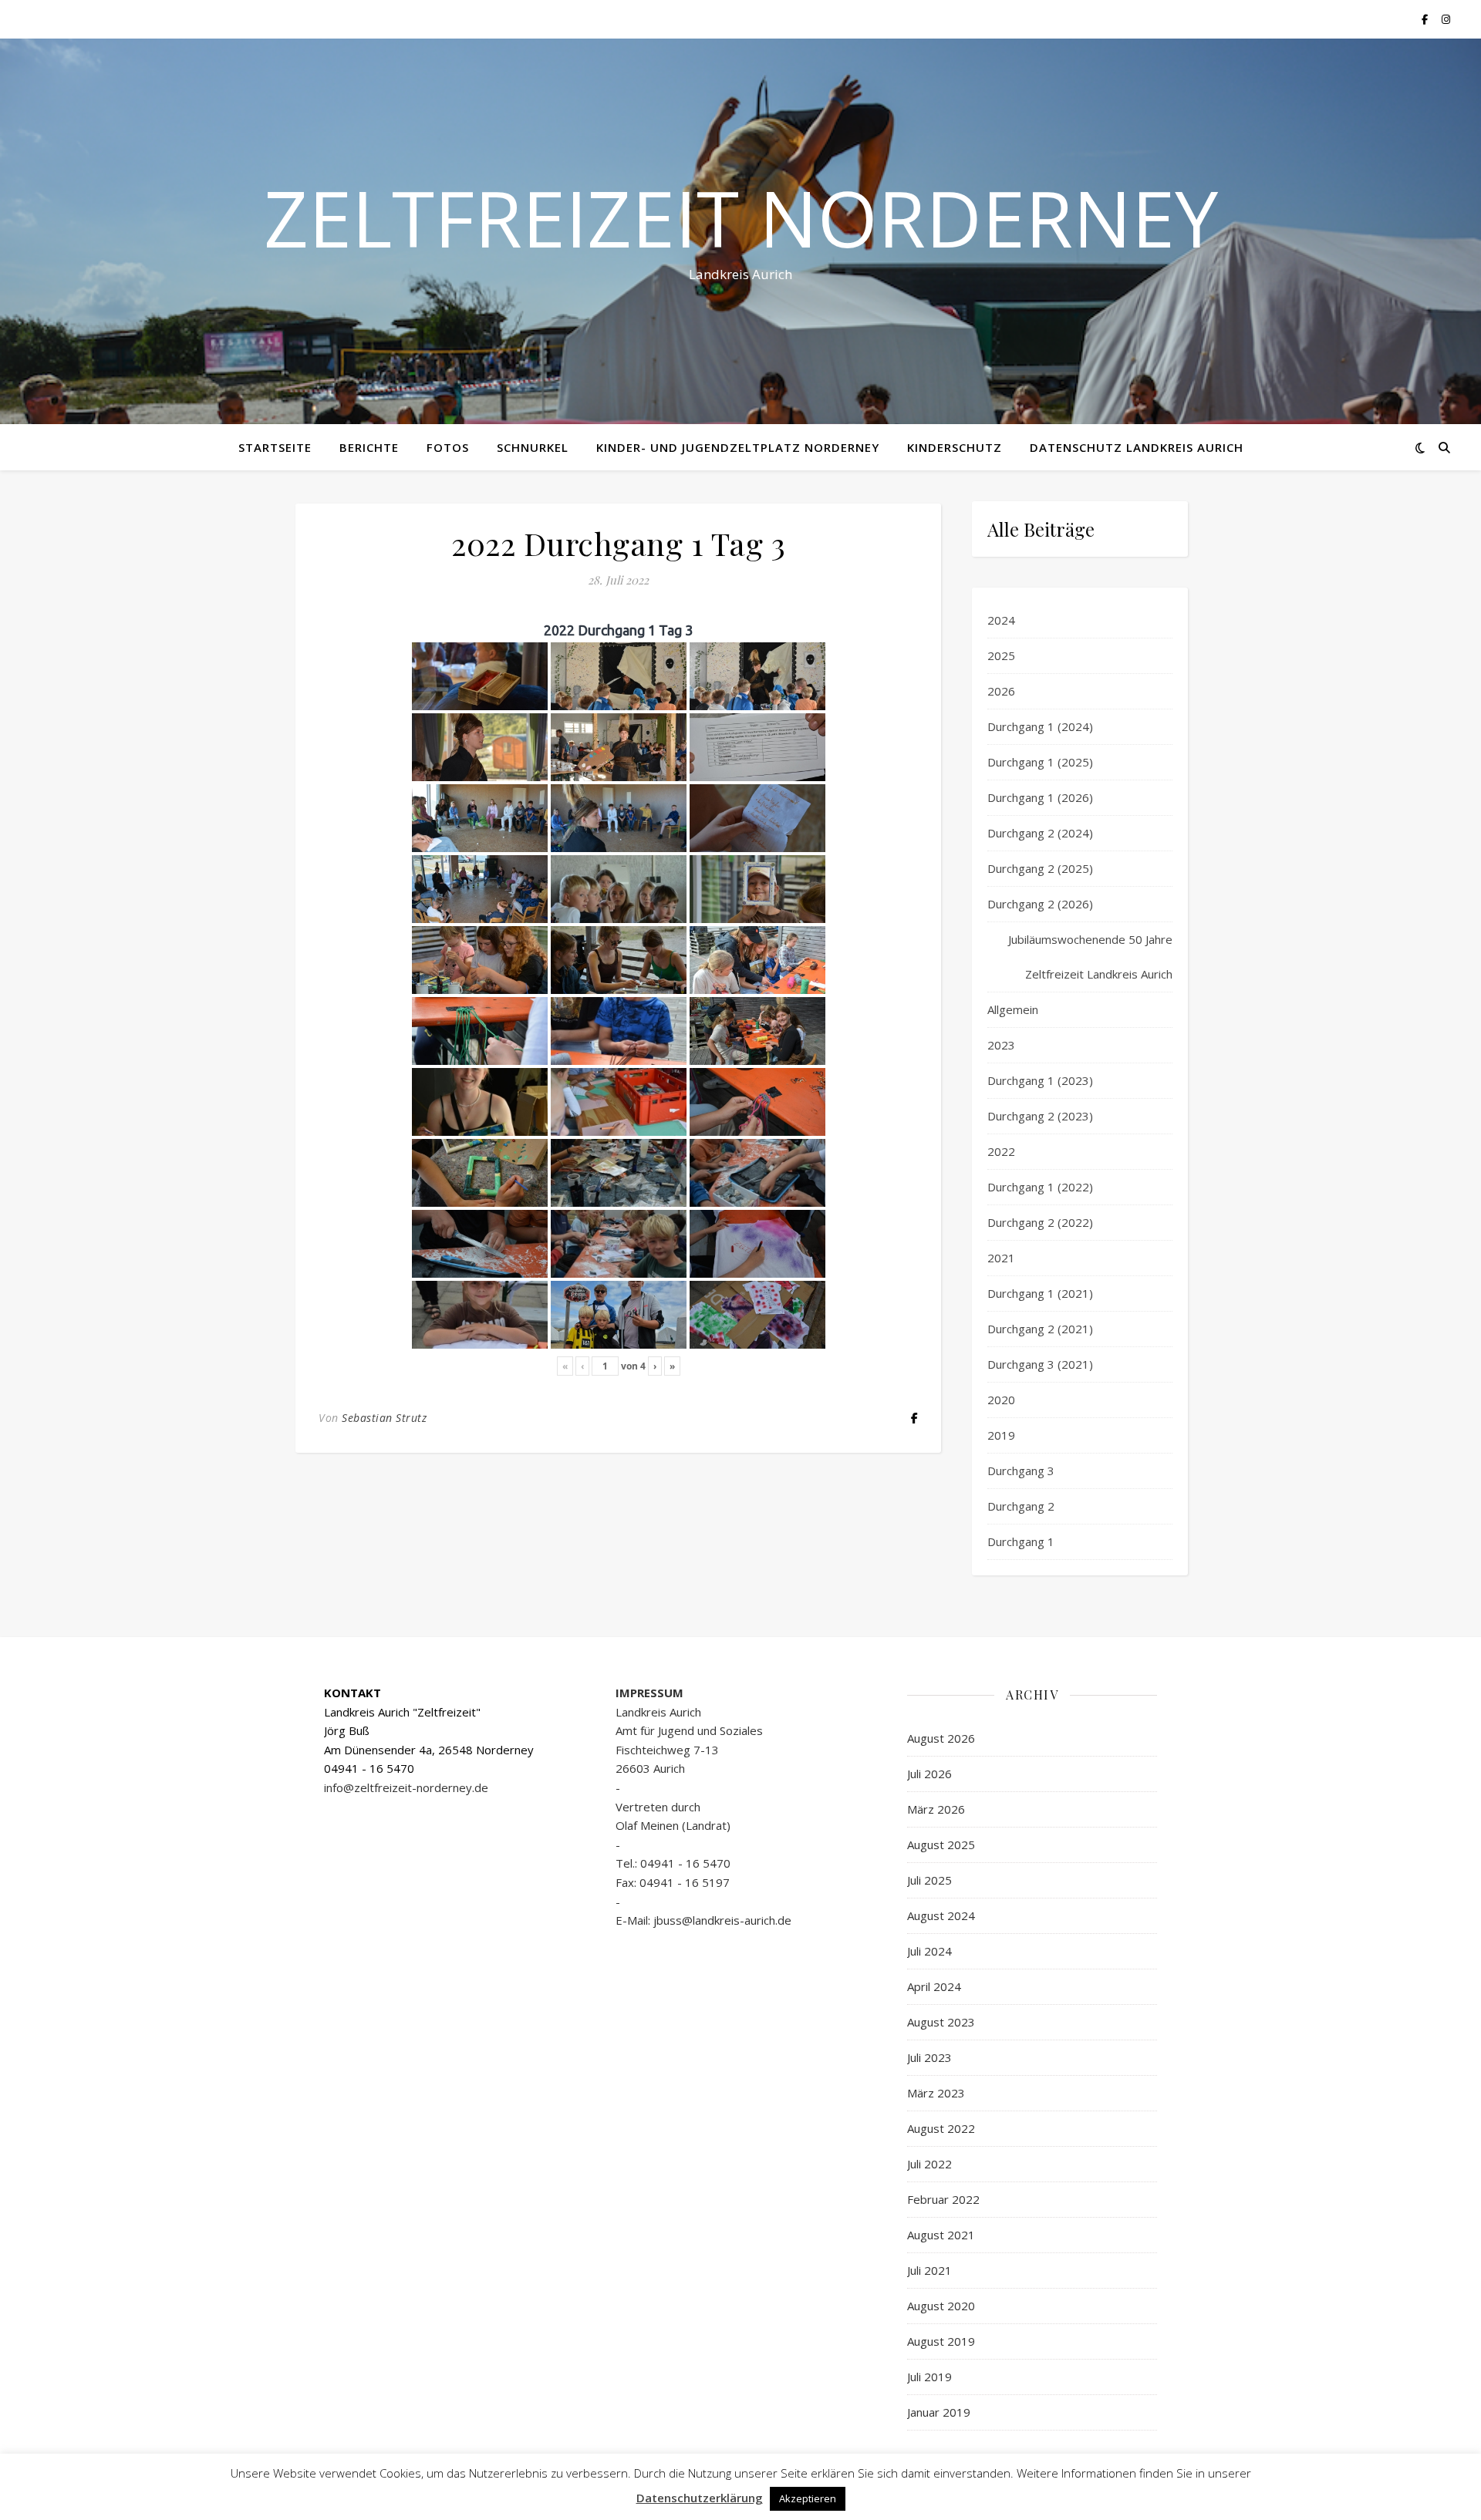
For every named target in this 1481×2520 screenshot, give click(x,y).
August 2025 (941, 1845)
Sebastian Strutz (384, 1418)
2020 (1001, 1400)
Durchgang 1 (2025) (1040, 762)
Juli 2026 (929, 1774)
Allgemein (1013, 1009)
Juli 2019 (929, 2377)
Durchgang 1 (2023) (1040, 1080)
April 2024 (934, 1986)
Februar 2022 (943, 2199)
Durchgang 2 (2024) (1040, 833)
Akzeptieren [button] (808, 2498)
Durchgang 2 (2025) (1040, 868)
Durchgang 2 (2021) (1040, 1329)
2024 (1001, 620)
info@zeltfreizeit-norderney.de (406, 1787)
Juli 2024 (929, 1951)
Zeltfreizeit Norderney (741, 217)
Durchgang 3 (1021, 1471)
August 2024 (941, 1915)
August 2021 (941, 2235)
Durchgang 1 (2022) (1040, 1187)
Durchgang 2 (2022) (1040, 1222)
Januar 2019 (939, 2412)
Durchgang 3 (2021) (1040, 1364)
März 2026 (936, 1809)
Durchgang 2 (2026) (1040, 904)
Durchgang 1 (1021, 1541)
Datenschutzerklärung (700, 2498)
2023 (1001, 1045)
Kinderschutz (955, 447)
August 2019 (941, 2341)
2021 (1001, 1258)
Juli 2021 (929, 2270)
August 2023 (941, 2022)
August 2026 (941, 1738)
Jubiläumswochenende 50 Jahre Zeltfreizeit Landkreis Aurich (1090, 957)
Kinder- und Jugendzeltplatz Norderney (738, 447)
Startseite (275, 447)
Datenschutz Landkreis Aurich (1137, 447)
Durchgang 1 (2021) (1040, 1293)
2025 (1001, 655)
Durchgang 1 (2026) (1040, 797)
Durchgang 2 (1021, 1506)
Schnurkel (533, 447)
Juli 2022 (929, 2164)
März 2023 (936, 2093)
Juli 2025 (929, 1880)
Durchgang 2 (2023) (1040, 1116)
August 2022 (941, 2128)
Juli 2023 (929, 2057)
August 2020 (941, 2306)
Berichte (369, 447)
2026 (1001, 691)
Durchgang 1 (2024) (1040, 726)
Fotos (448, 447)
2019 (1001, 1435)
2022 (1001, 1151)
